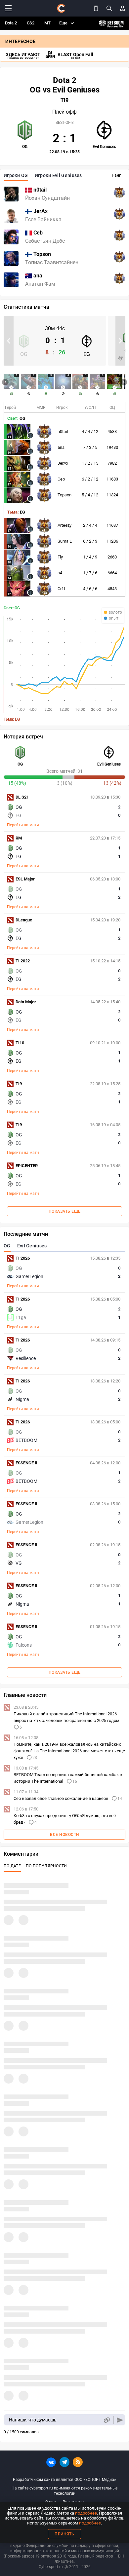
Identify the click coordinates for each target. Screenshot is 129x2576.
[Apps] (96, 8)
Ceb (61, 479)
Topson (64, 495)
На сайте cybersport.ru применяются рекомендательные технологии (64, 2491)
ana (61, 447)
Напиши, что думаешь (33, 2420)
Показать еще (65, 1211)
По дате (12, 1866)
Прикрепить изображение (107, 2420)
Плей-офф (64, 112)
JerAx (63, 463)
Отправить (120, 2420)
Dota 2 (11, 23)
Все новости (64, 1835)
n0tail (63, 431)
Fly (60, 557)
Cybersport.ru (51, 2567)
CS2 (31, 23)
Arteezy (64, 525)
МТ (47, 23)
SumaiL (65, 541)
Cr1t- (62, 589)
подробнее (86, 2513)
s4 (60, 573)
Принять (64, 2534)
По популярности (46, 1866)
